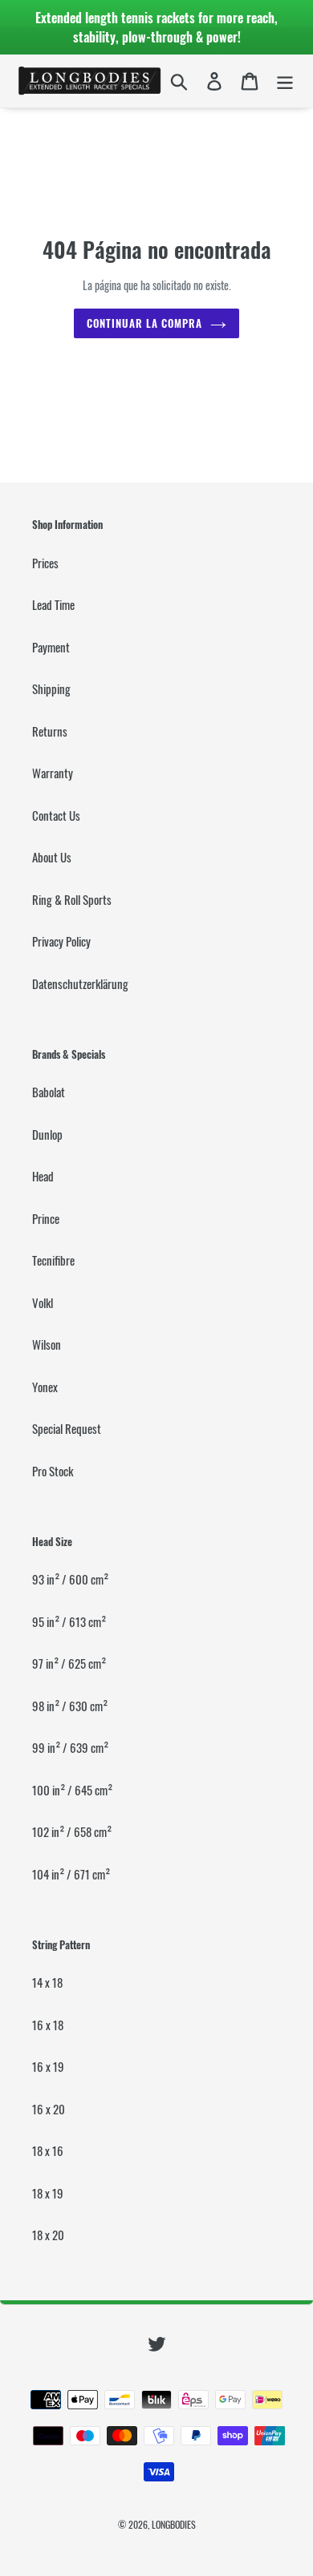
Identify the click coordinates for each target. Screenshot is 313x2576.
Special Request (67, 1428)
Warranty (53, 773)
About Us (52, 857)
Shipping (51, 688)
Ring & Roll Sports (72, 899)
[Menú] (285, 81)
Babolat (49, 1092)
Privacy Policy (61, 941)
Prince (46, 1218)
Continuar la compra (145, 323)
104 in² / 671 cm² (71, 1874)
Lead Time (53, 604)
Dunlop (47, 1134)
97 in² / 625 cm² (69, 1663)
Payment (51, 647)
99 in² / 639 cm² (70, 1747)
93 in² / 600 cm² (70, 1579)
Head (43, 1176)
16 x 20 (49, 2109)
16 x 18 (48, 2025)
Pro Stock (53, 1471)
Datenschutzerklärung (80, 983)
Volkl (43, 1302)
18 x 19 (48, 2193)
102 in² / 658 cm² (72, 1831)
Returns (50, 731)
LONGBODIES (174, 2524)
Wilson (47, 1344)
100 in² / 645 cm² (72, 1790)
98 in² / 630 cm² (70, 1706)
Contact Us (56, 815)
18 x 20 (48, 2235)
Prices (45, 563)
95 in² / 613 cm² (69, 1621)
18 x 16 (48, 2150)
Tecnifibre (53, 1260)
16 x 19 (48, 2066)
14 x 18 (47, 1982)
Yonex (45, 1387)
